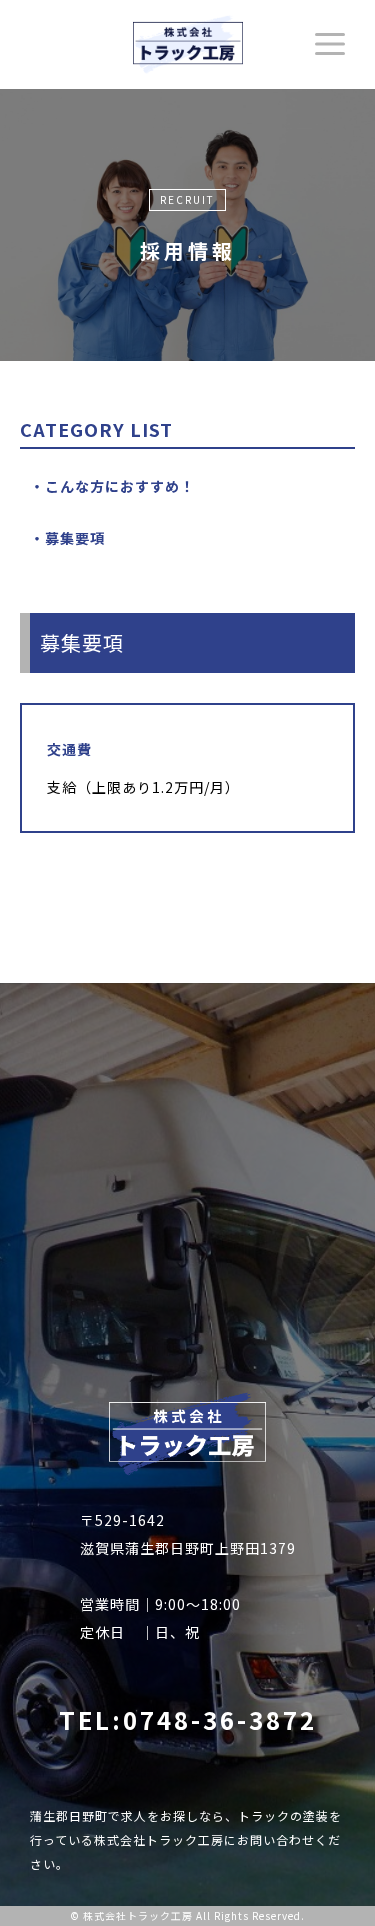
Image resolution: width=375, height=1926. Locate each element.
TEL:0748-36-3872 (188, 1719)
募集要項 (75, 538)
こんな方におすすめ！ (120, 486)
